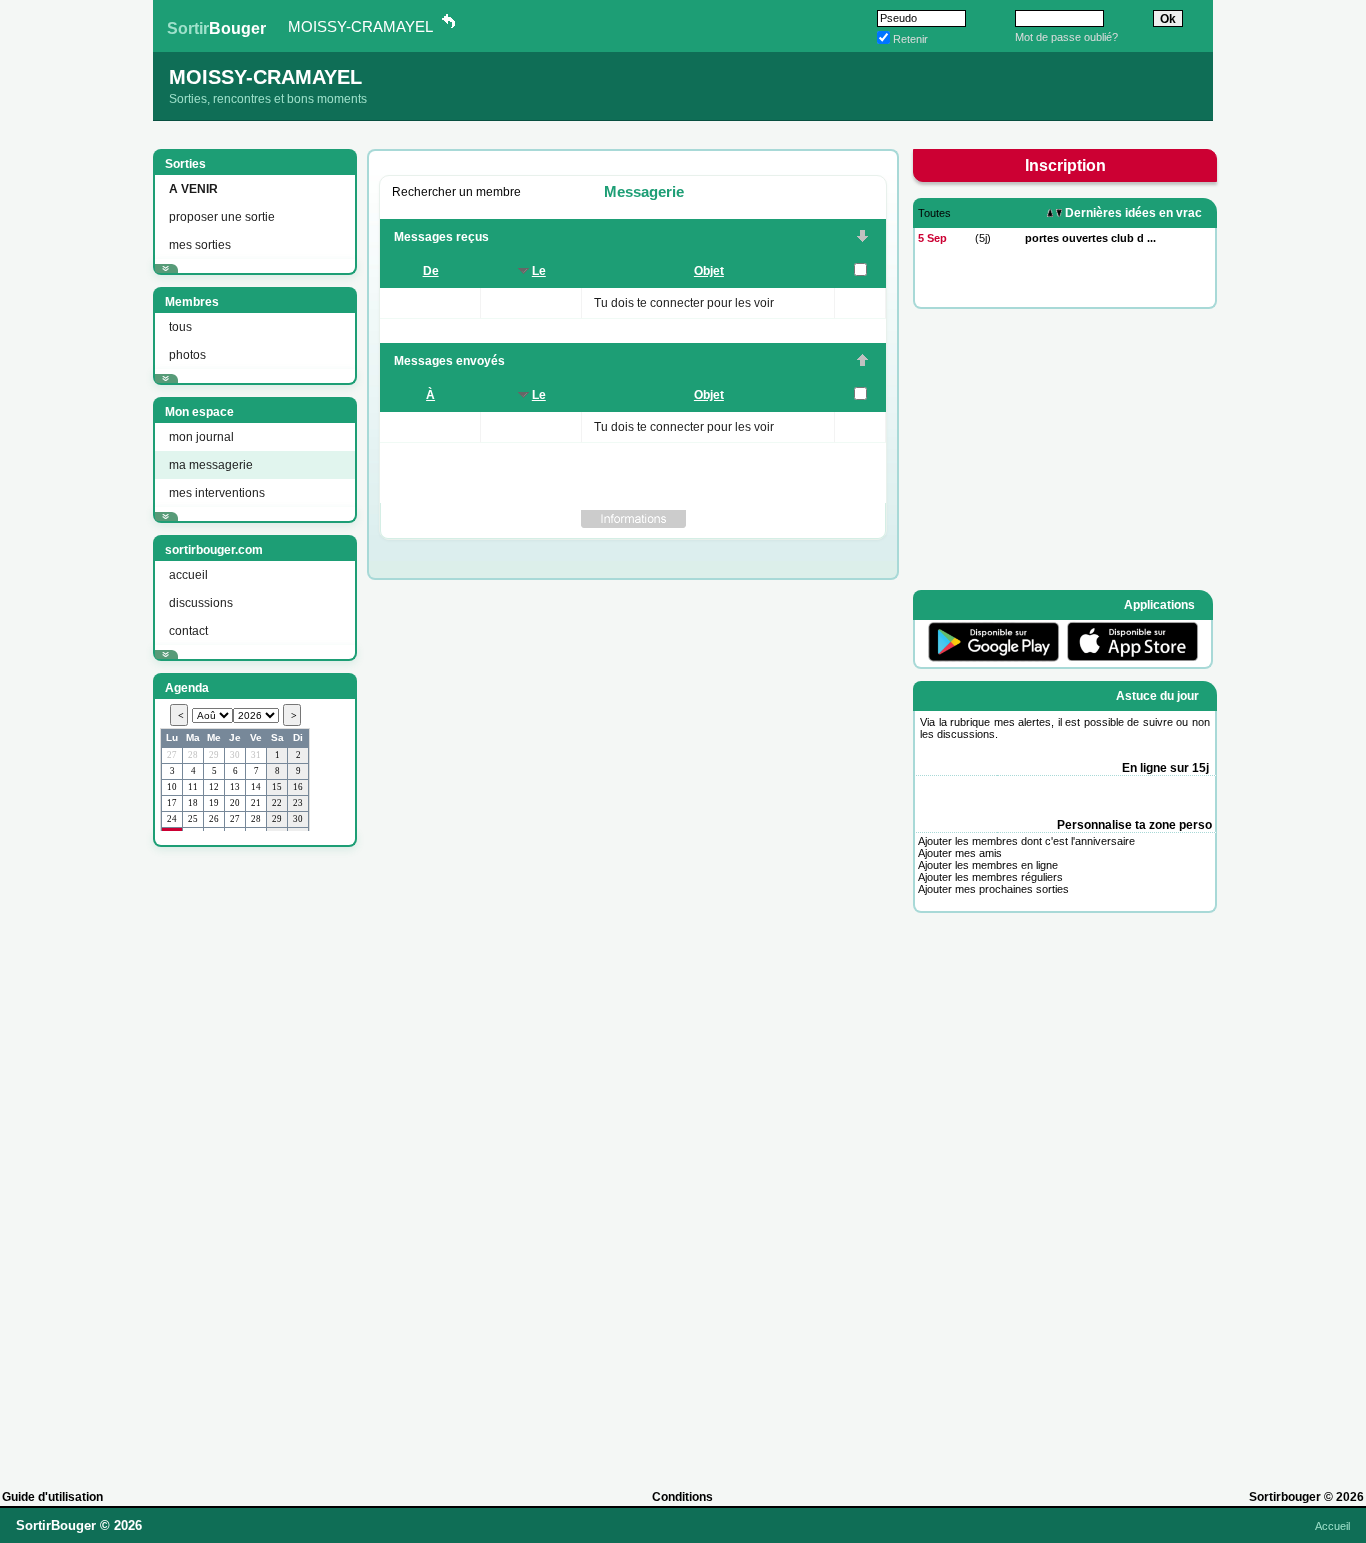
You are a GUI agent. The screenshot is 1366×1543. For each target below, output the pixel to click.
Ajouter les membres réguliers (990, 877)
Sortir (216, 28)
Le (539, 271)
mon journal (201, 437)
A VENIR (193, 189)
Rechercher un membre (456, 192)
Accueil (1332, 1526)
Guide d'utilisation (52, 1497)
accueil (188, 575)
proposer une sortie (222, 217)
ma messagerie (211, 465)
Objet (709, 271)
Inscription (1065, 165)
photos (187, 355)
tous (180, 327)
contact (188, 631)
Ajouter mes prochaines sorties (993, 889)
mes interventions (217, 493)
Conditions (682, 1497)
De (431, 271)
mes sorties (200, 245)
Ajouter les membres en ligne (988, 865)
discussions (201, 603)
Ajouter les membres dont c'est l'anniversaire (1026, 841)
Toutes (934, 213)
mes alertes (1023, 722)
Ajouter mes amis (960, 853)
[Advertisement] (253, 1159)
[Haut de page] (862, 362)
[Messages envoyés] (862, 238)
